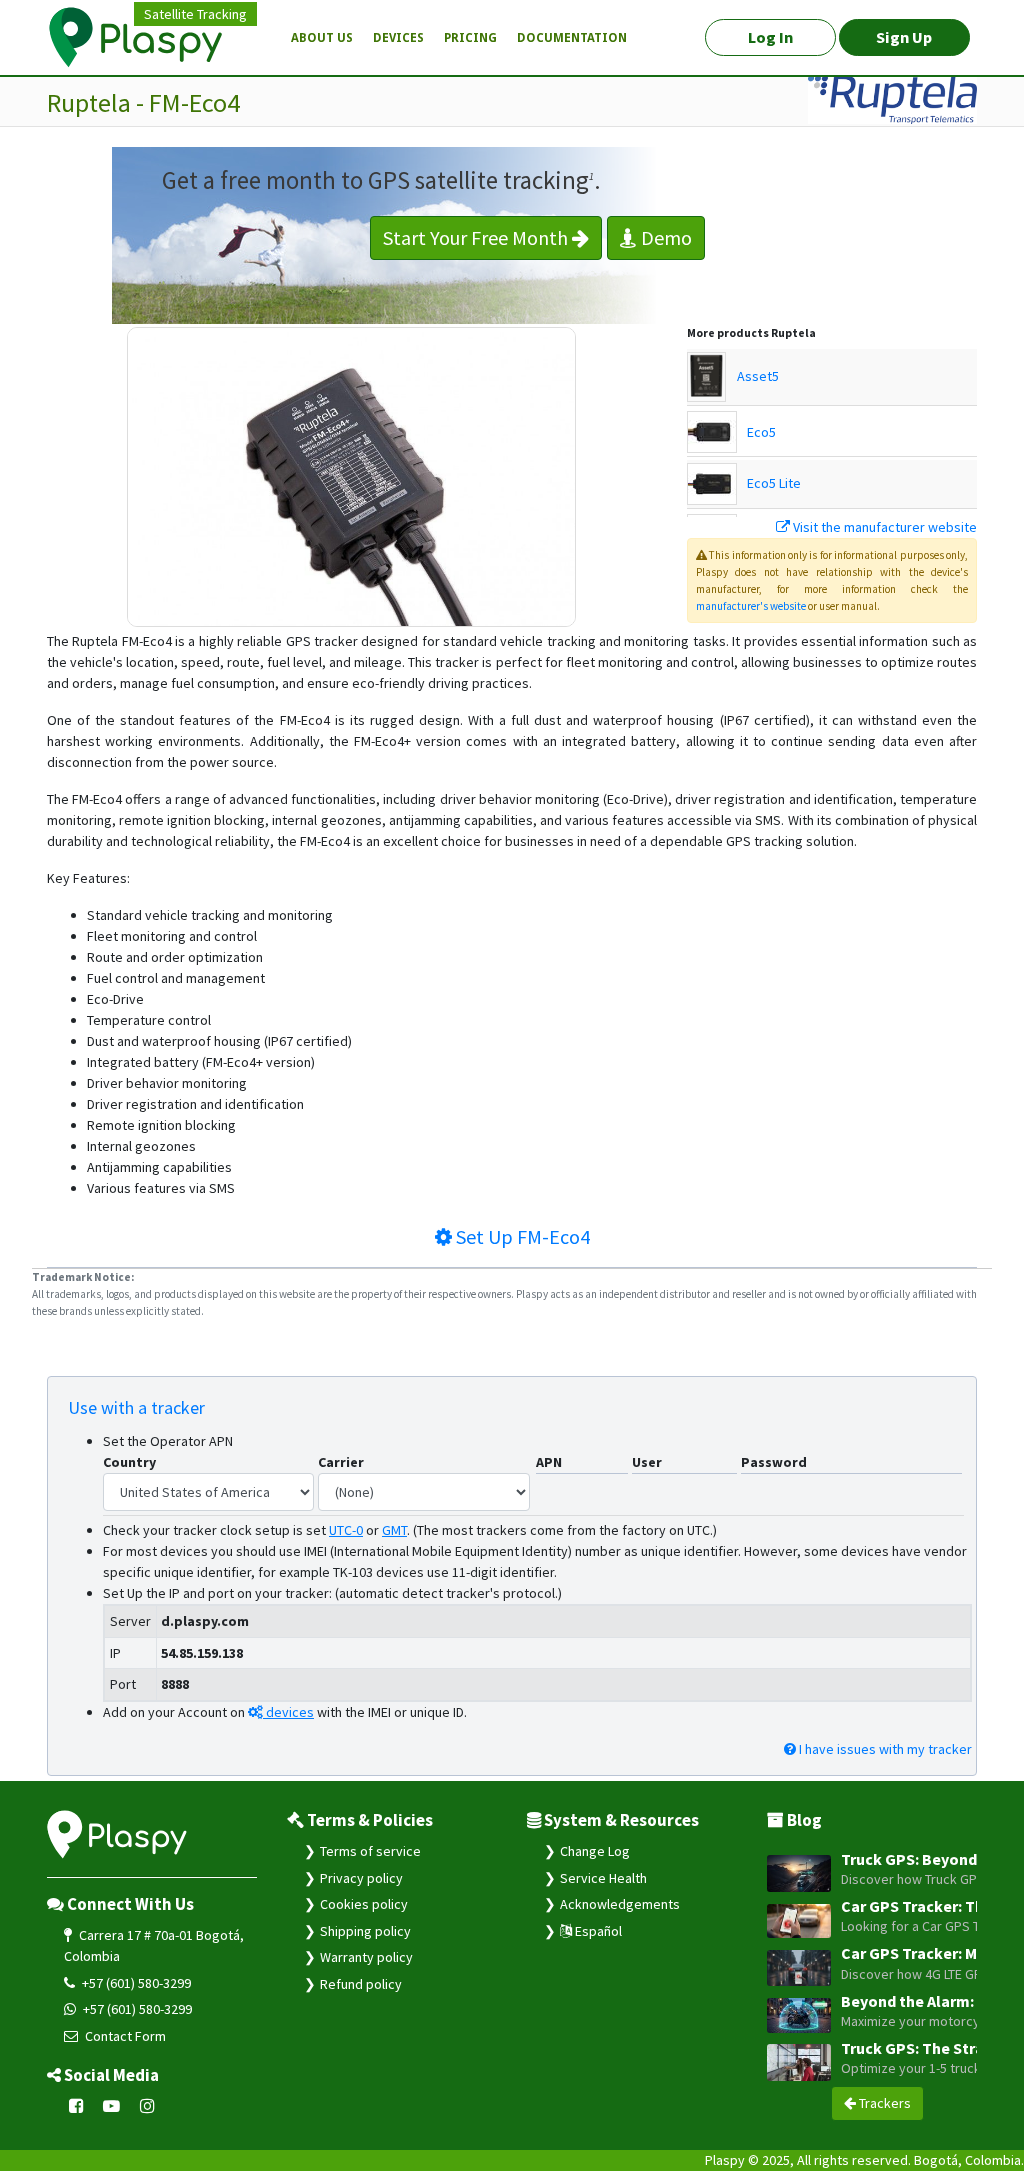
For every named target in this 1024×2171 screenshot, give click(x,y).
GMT (394, 1530)
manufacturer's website (751, 606)
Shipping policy (365, 1931)
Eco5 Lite (774, 483)
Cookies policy (364, 1904)
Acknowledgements (620, 1904)
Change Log (595, 1851)
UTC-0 (346, 1530)
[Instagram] (147, 2107)
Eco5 (761, 432)
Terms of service (370, 1851)
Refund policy (361, 1984)
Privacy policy (361, 1878)
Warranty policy (366, 1957)
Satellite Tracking (195, 14)
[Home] (147, 38)
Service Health (603, 1878)
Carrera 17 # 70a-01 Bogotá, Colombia (154, 1945)
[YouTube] (112, 2107)
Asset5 (758, 376)
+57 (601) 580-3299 (135, 1983)
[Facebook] (76, 2107)
